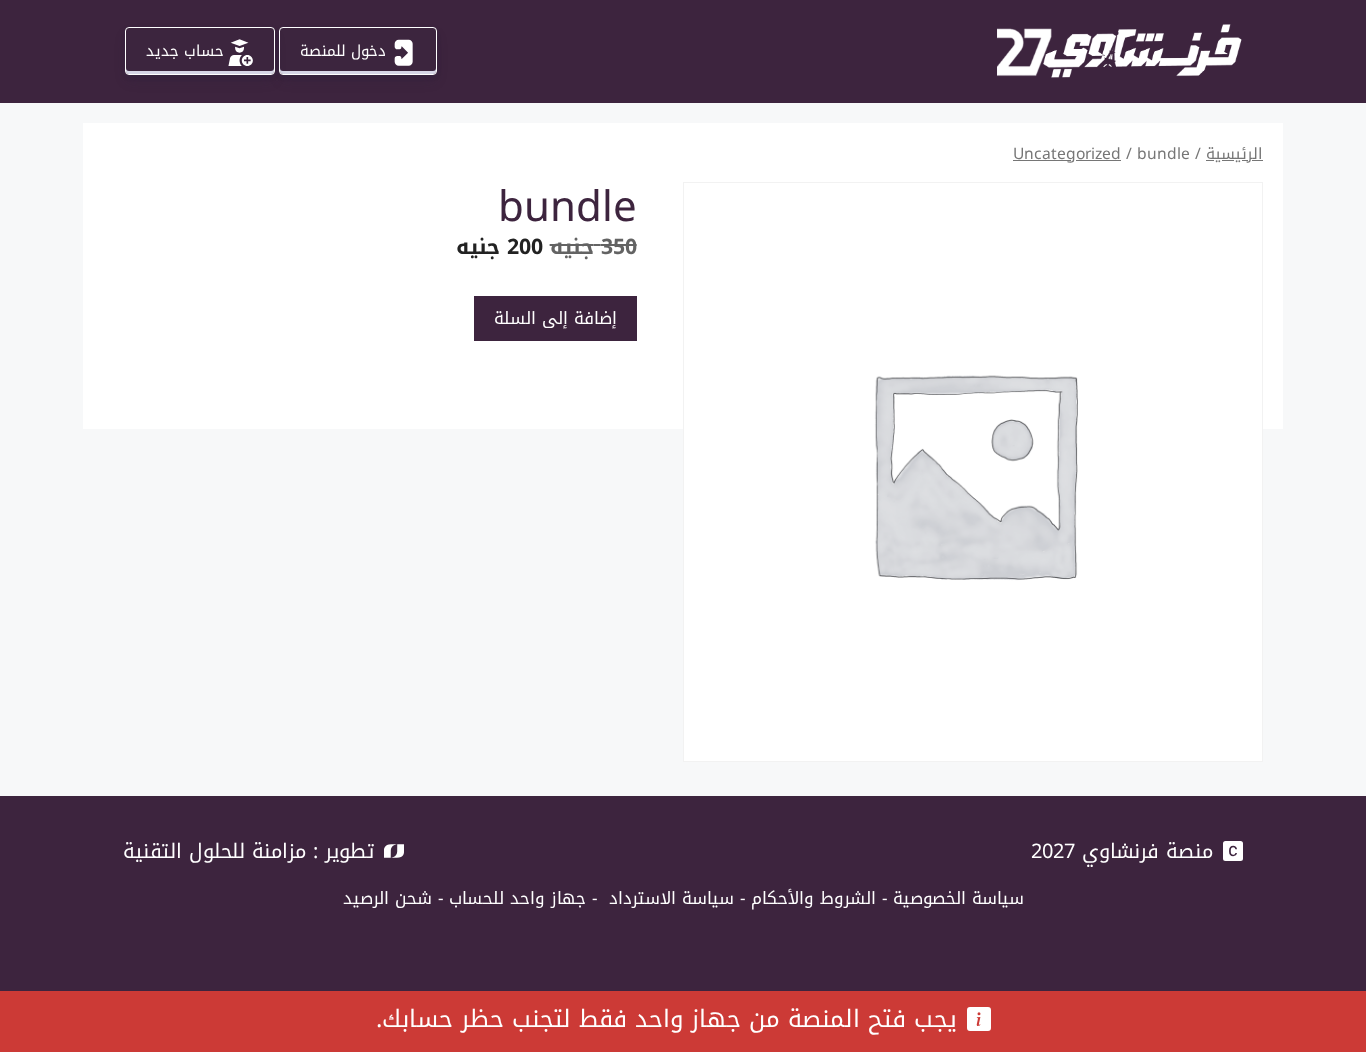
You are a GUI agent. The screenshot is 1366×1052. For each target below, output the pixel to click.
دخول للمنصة (343, 51)
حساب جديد (185, 51)
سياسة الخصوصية (958, 898)
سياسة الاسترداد (671, 898)
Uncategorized (1067, 154)
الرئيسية (1234, 154)
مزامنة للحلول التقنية (214, 851)
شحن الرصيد (387, 898)
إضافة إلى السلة (555, 318)
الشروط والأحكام (813, 898)
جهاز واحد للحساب (517, 898)
